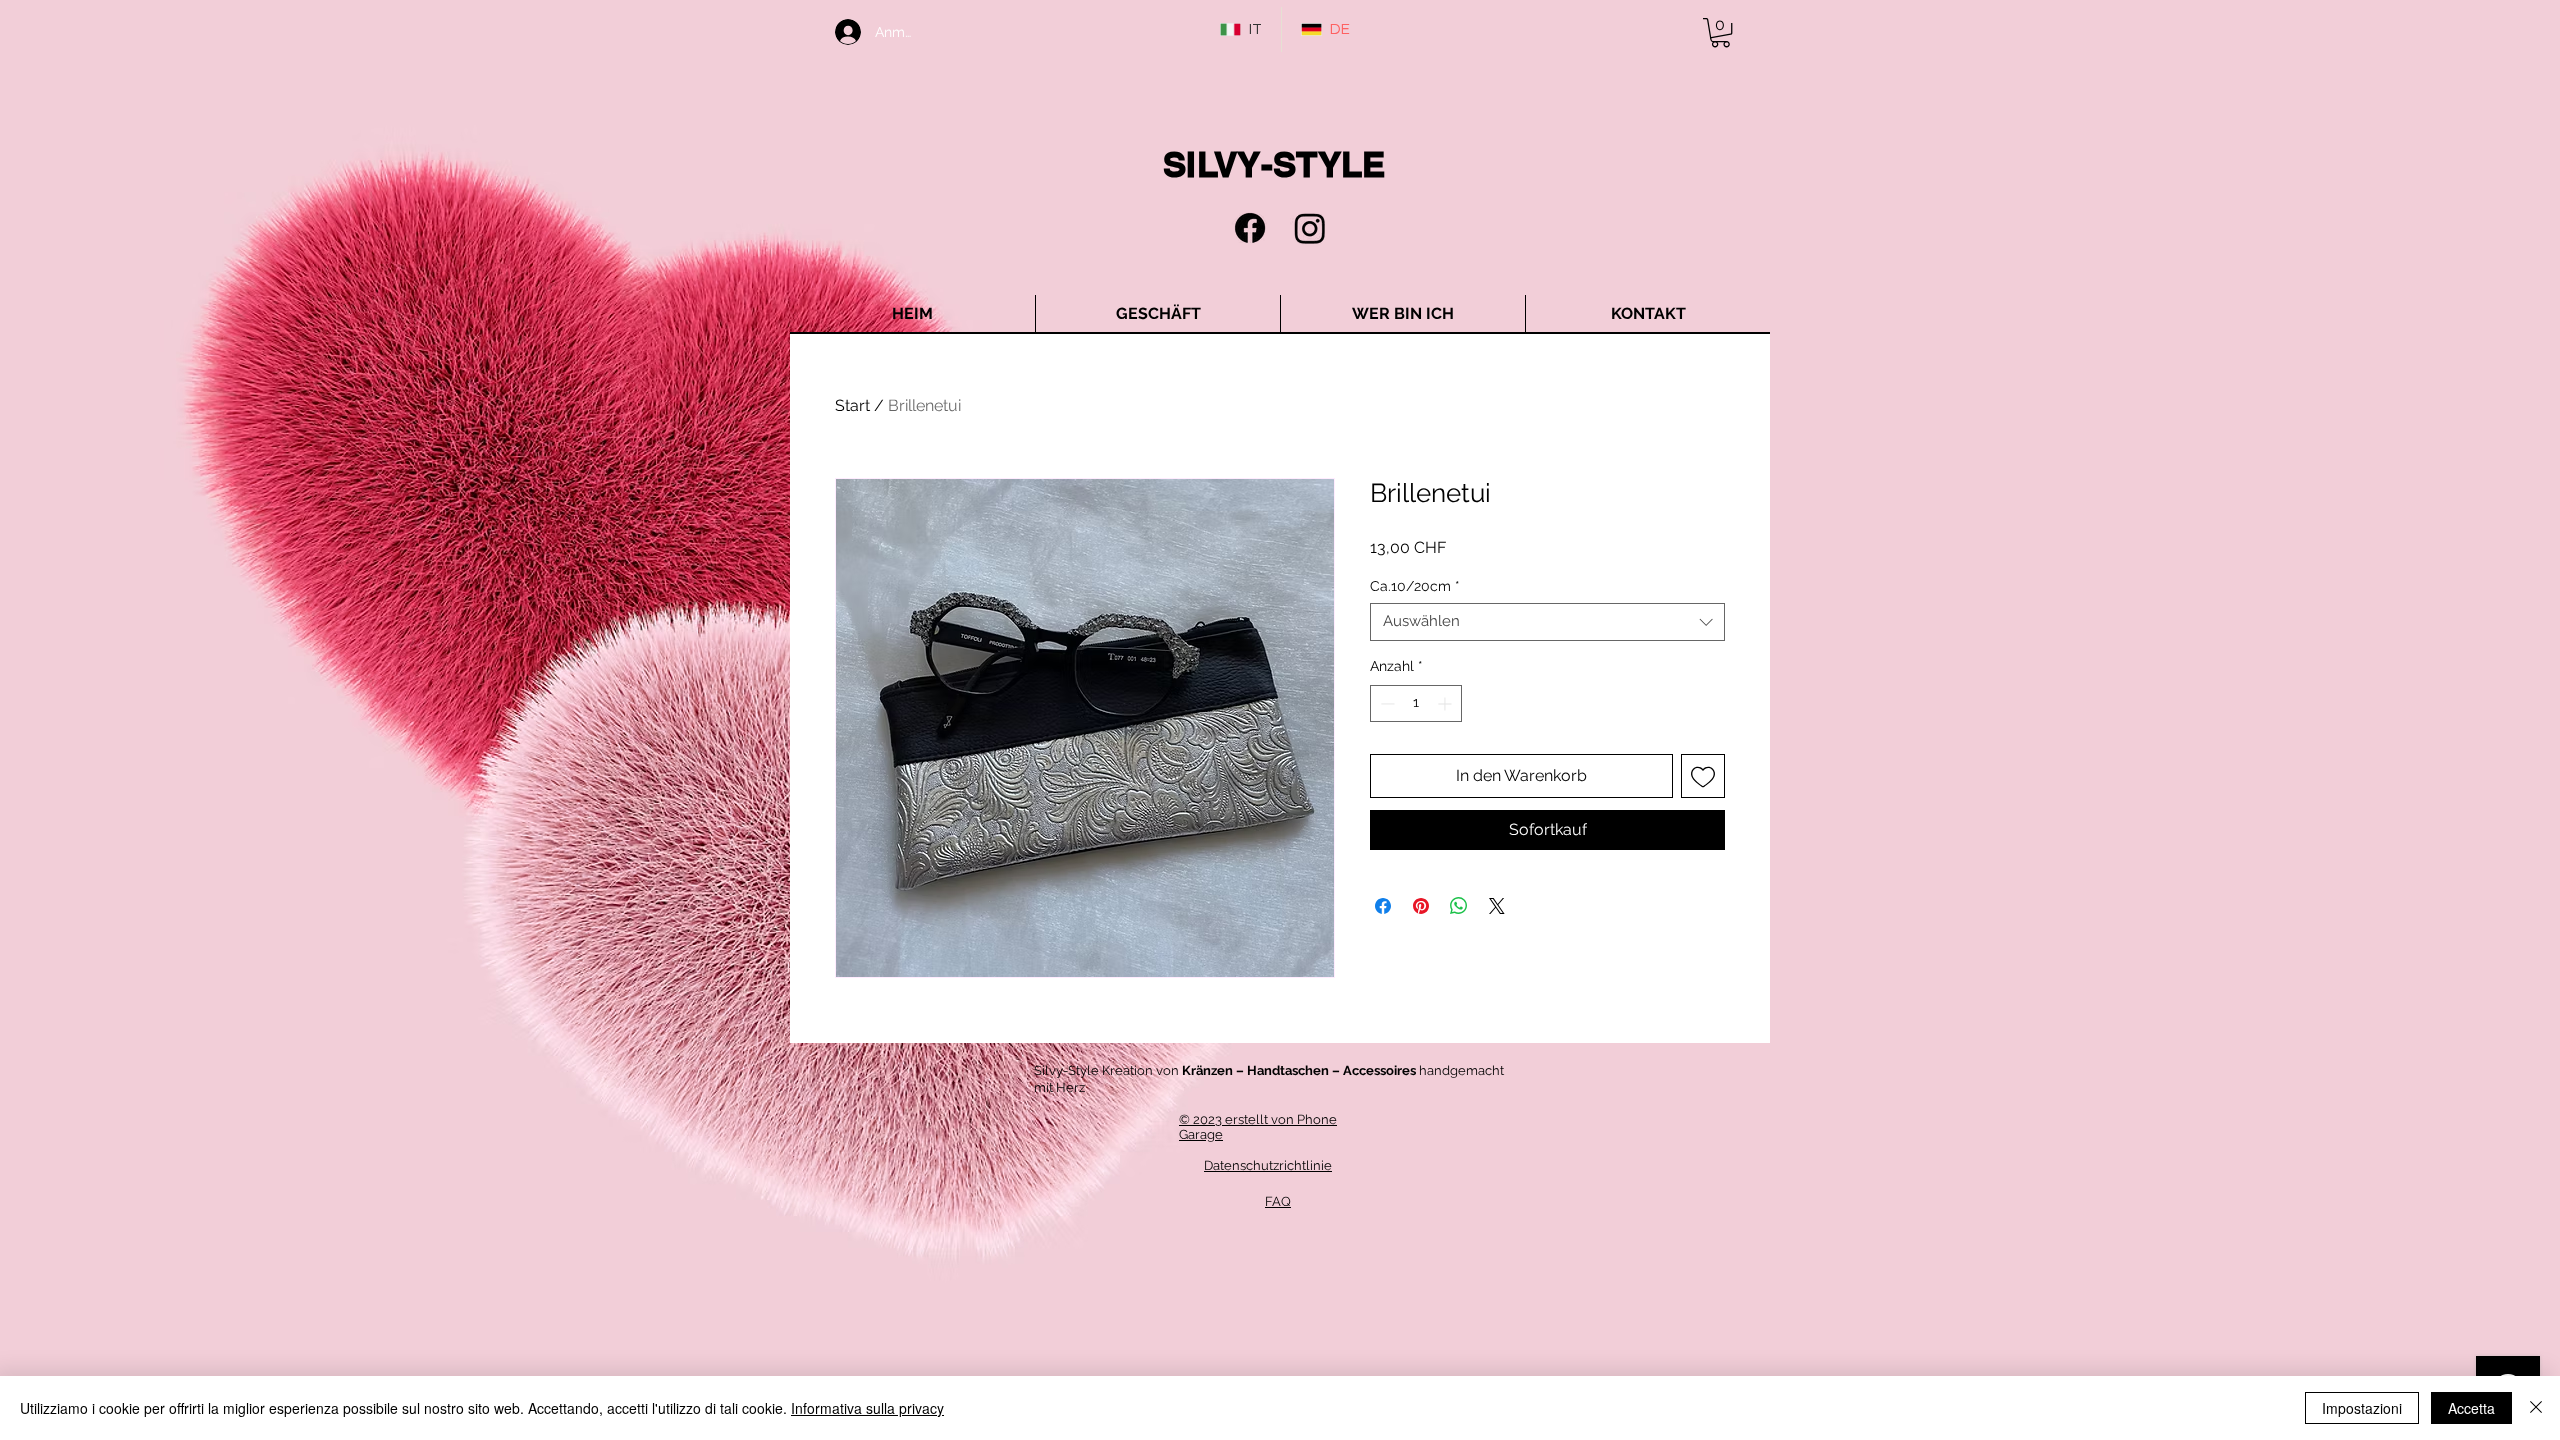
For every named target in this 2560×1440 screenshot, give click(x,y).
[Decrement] (1385, 703)
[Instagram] (1310, 228)
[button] (1720, 32)
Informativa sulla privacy (867, 1408)
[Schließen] (2536, 1408)
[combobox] (1547, 622)
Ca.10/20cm (1415, 586)
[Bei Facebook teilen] (1383, 906)
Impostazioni (2362, 1408)
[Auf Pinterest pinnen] (1421, 906)
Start (852, 405)
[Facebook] (1250, 228)
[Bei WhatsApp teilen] (1459, 906)
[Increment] (1446, 703)
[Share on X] (1497, 906)
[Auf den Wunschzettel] (1703, 776)
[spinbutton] (1416, 703)
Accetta (2471, 1408)
